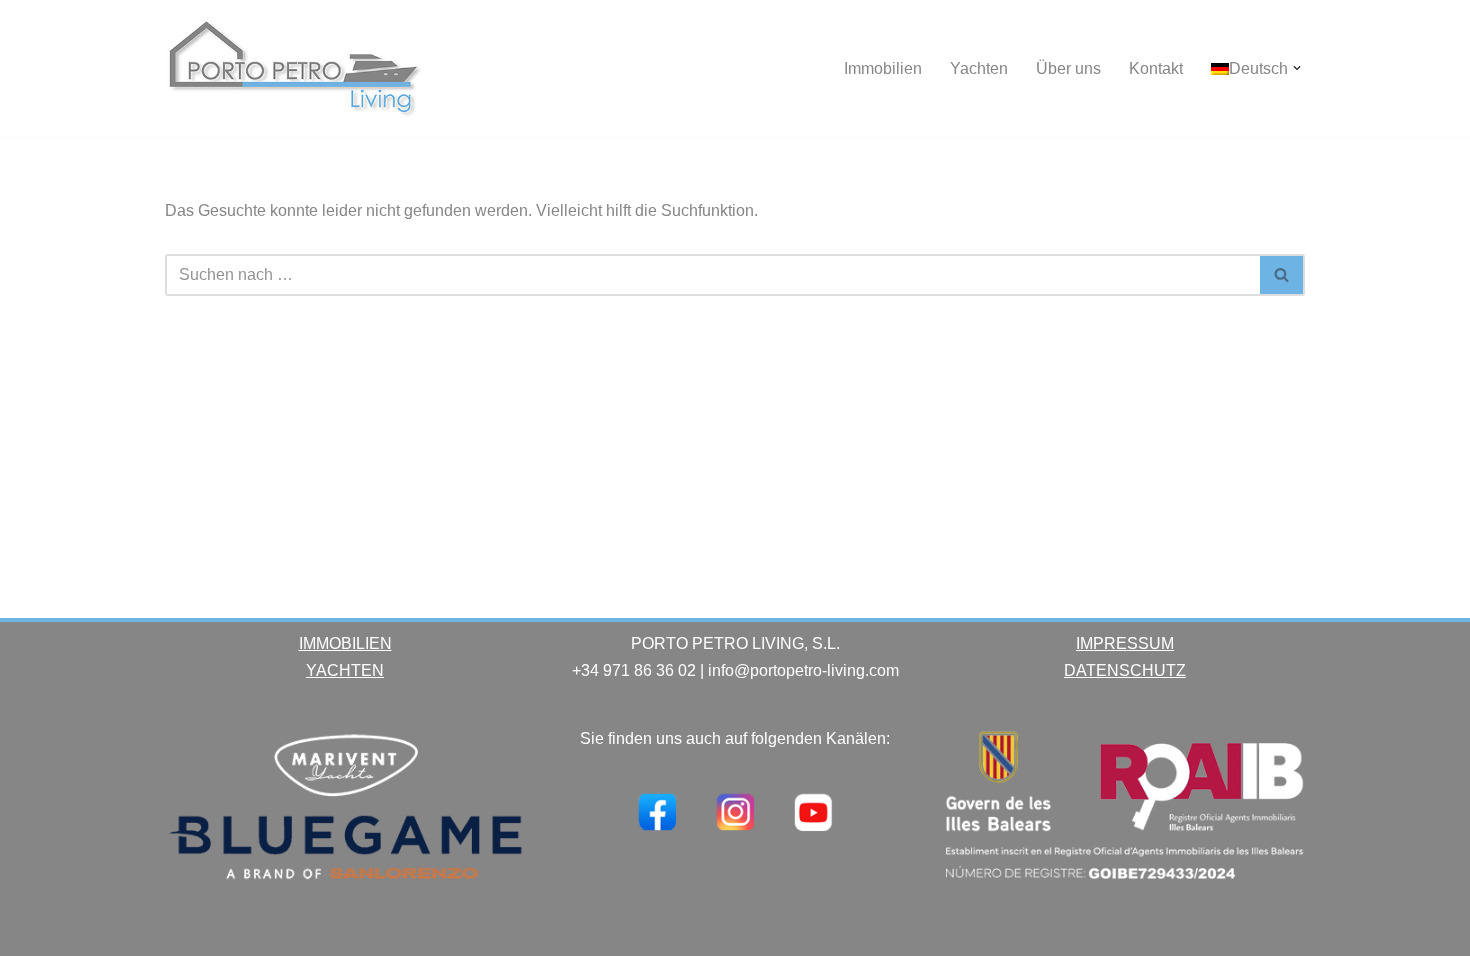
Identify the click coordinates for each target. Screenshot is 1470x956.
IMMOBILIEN (345, 643)
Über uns (1068, 68)
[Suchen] (1282, 275)
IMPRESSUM (1125, 643)
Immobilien (883, 68)
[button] (1297, 68)
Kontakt (1156, 68)
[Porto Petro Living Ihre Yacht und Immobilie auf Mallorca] (295, 68)
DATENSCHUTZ (1125, 670)
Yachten (979, 68)
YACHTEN (345, 670)
